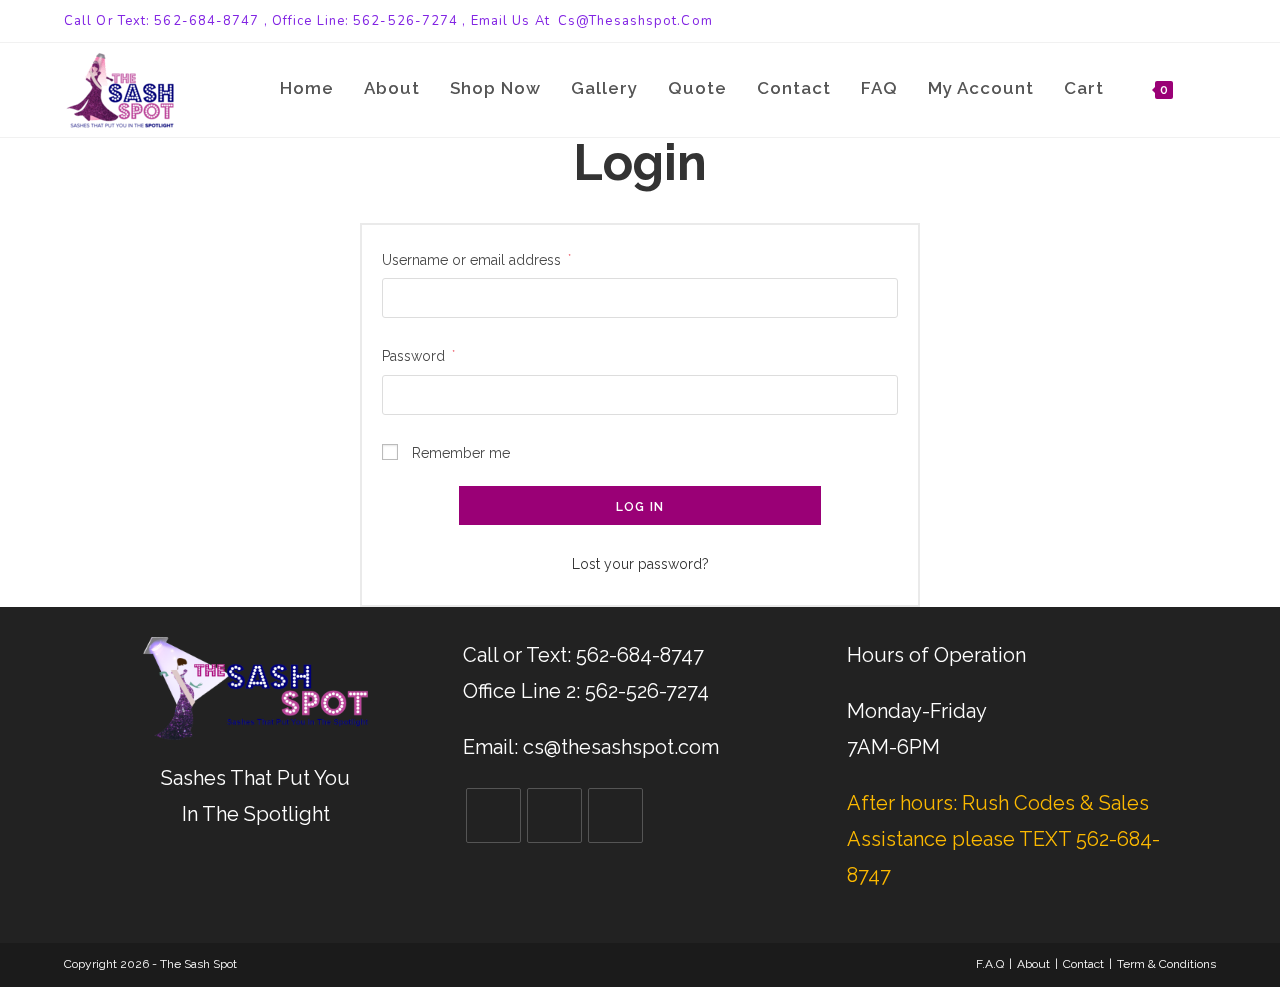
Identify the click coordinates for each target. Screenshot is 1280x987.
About (1033, 964)
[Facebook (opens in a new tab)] (1164, 21)
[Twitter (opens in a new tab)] (1141, 21)
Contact (1083, 964)
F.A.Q (990, 964)
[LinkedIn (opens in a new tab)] (1207, 21)
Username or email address (476, 260)
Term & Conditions (1166, 964)
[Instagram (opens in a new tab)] (1187, 21)
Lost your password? (640, 564)
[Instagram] (615, 815)
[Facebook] (554, 815)
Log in (640, 507)
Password (418, 356)
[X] (493, 815)
